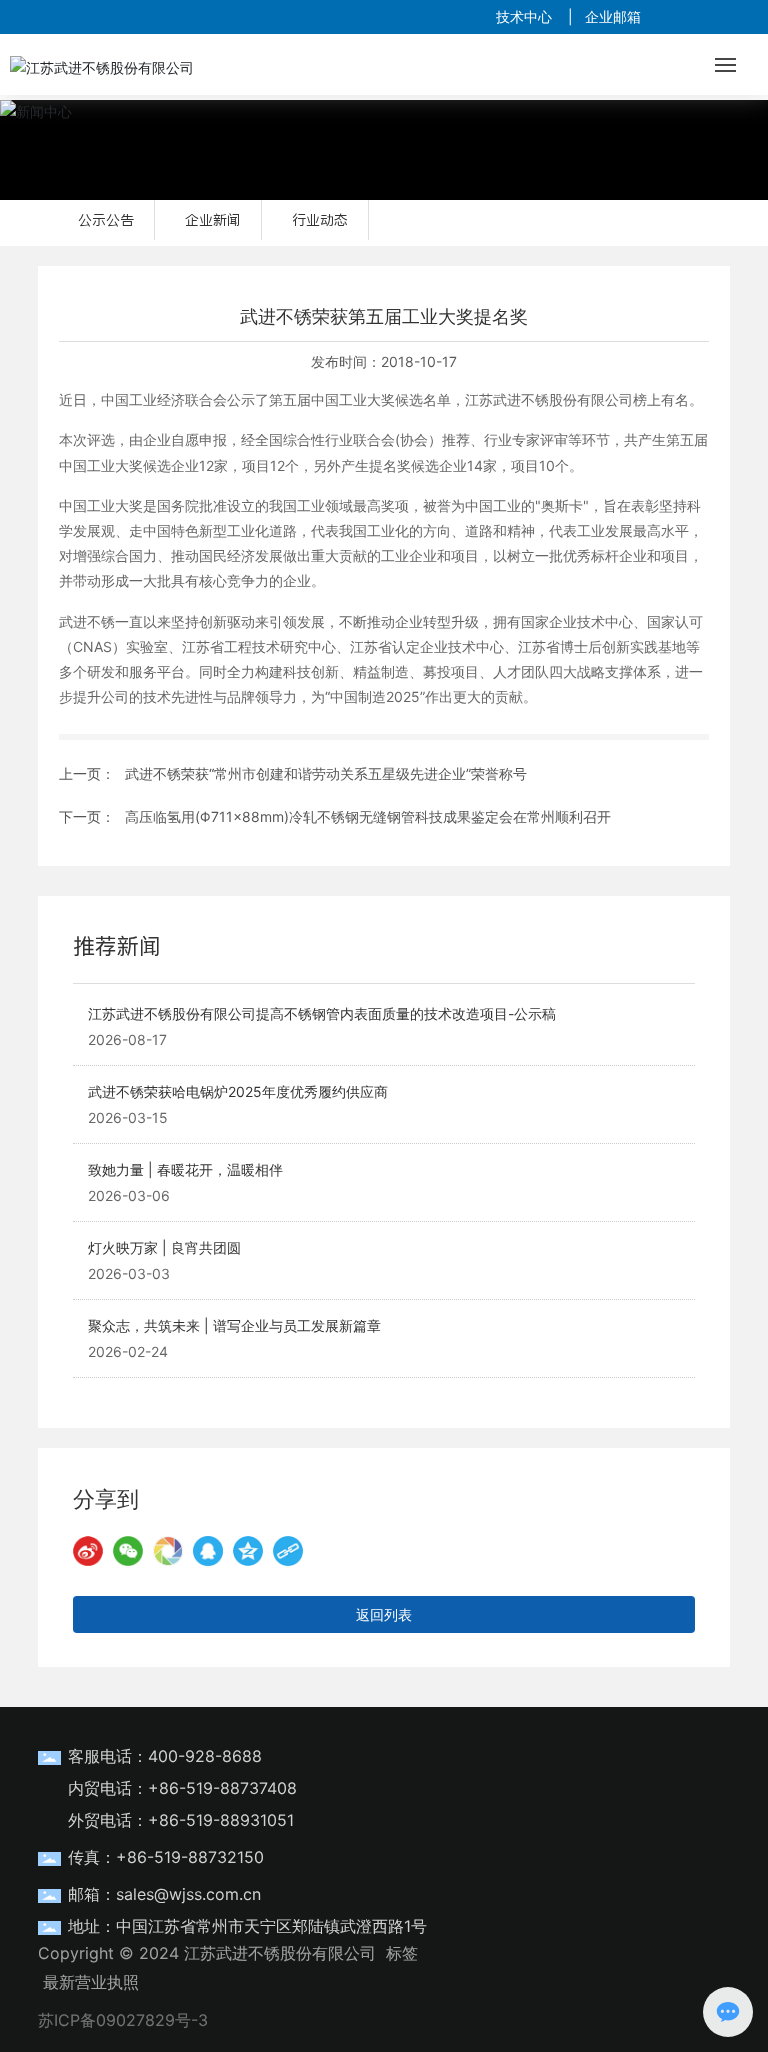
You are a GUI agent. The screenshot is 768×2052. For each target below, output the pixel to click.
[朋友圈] (168, 1551)
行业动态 (320, 220)
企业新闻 (213, 220)
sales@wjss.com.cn (188, 1894)
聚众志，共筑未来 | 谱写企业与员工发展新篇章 (234, 1325)
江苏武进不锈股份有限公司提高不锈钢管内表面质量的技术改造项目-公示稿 (322, 1013)
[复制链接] (288, 1551)
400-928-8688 (205, 1756)
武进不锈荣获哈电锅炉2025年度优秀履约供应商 (238, 1091)
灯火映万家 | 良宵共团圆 (164, 1247)
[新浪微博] (88, 1551)
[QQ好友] (208, 1551)
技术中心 (524, 16)
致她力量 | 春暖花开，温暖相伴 (185, 1169)
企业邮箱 (613, 16)
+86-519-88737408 (222, 1788)
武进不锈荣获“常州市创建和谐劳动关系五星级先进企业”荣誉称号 (326, 773)
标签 (402, 1953)
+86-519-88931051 (221, 1820)
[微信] (128, 1551)
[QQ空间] (248, 1551)
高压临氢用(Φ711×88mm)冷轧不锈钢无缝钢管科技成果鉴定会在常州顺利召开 (368, 816)
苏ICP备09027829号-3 (123, 2020)
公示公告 (106, 220)
